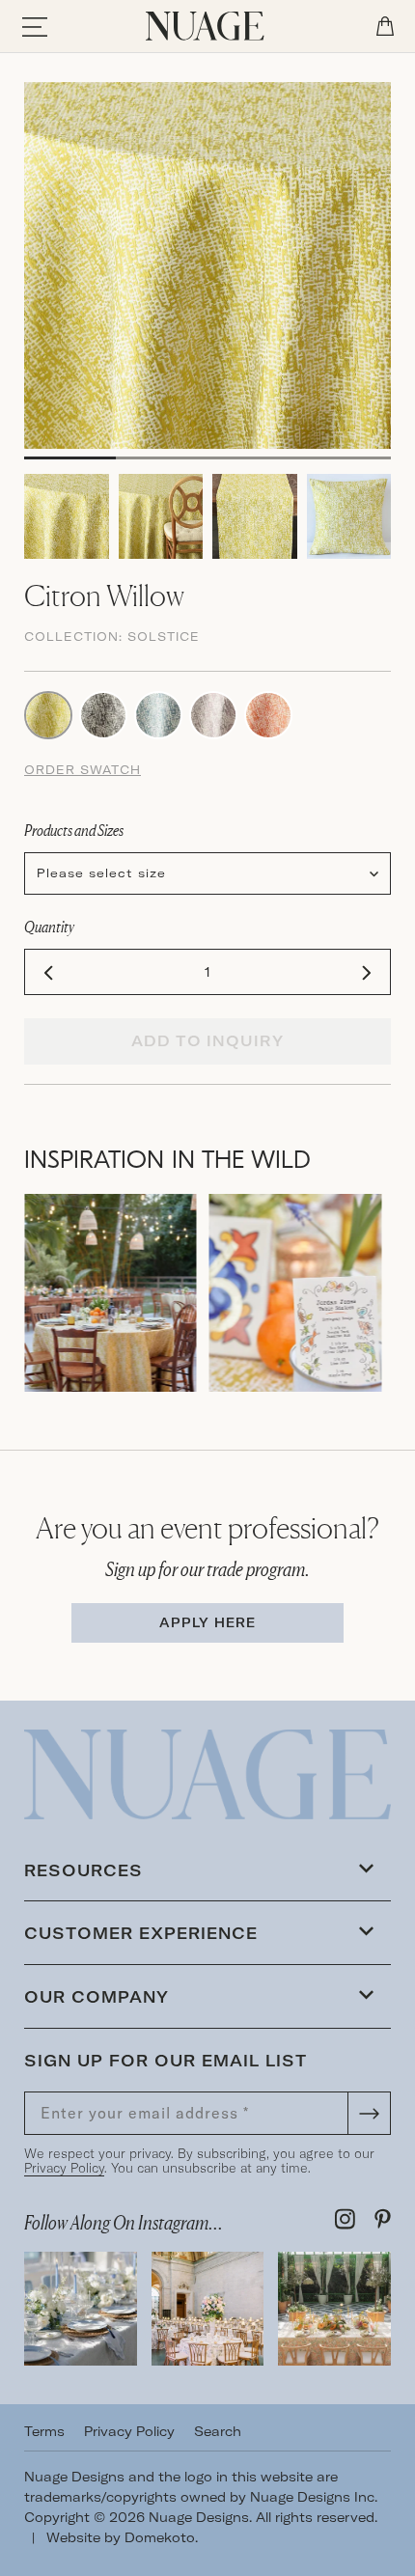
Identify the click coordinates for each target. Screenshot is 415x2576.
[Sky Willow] (158, 713)
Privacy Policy (64, 2168)
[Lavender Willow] (213, 713)
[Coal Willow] (103, 713)
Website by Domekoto (121, 2537)
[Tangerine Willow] (268, 713)
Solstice (164, 637)
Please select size (101, 873)
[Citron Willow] (48, 713)
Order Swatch (83, 770)
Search (218, 2431)
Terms (44, 2431)
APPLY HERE (207, 1622)
